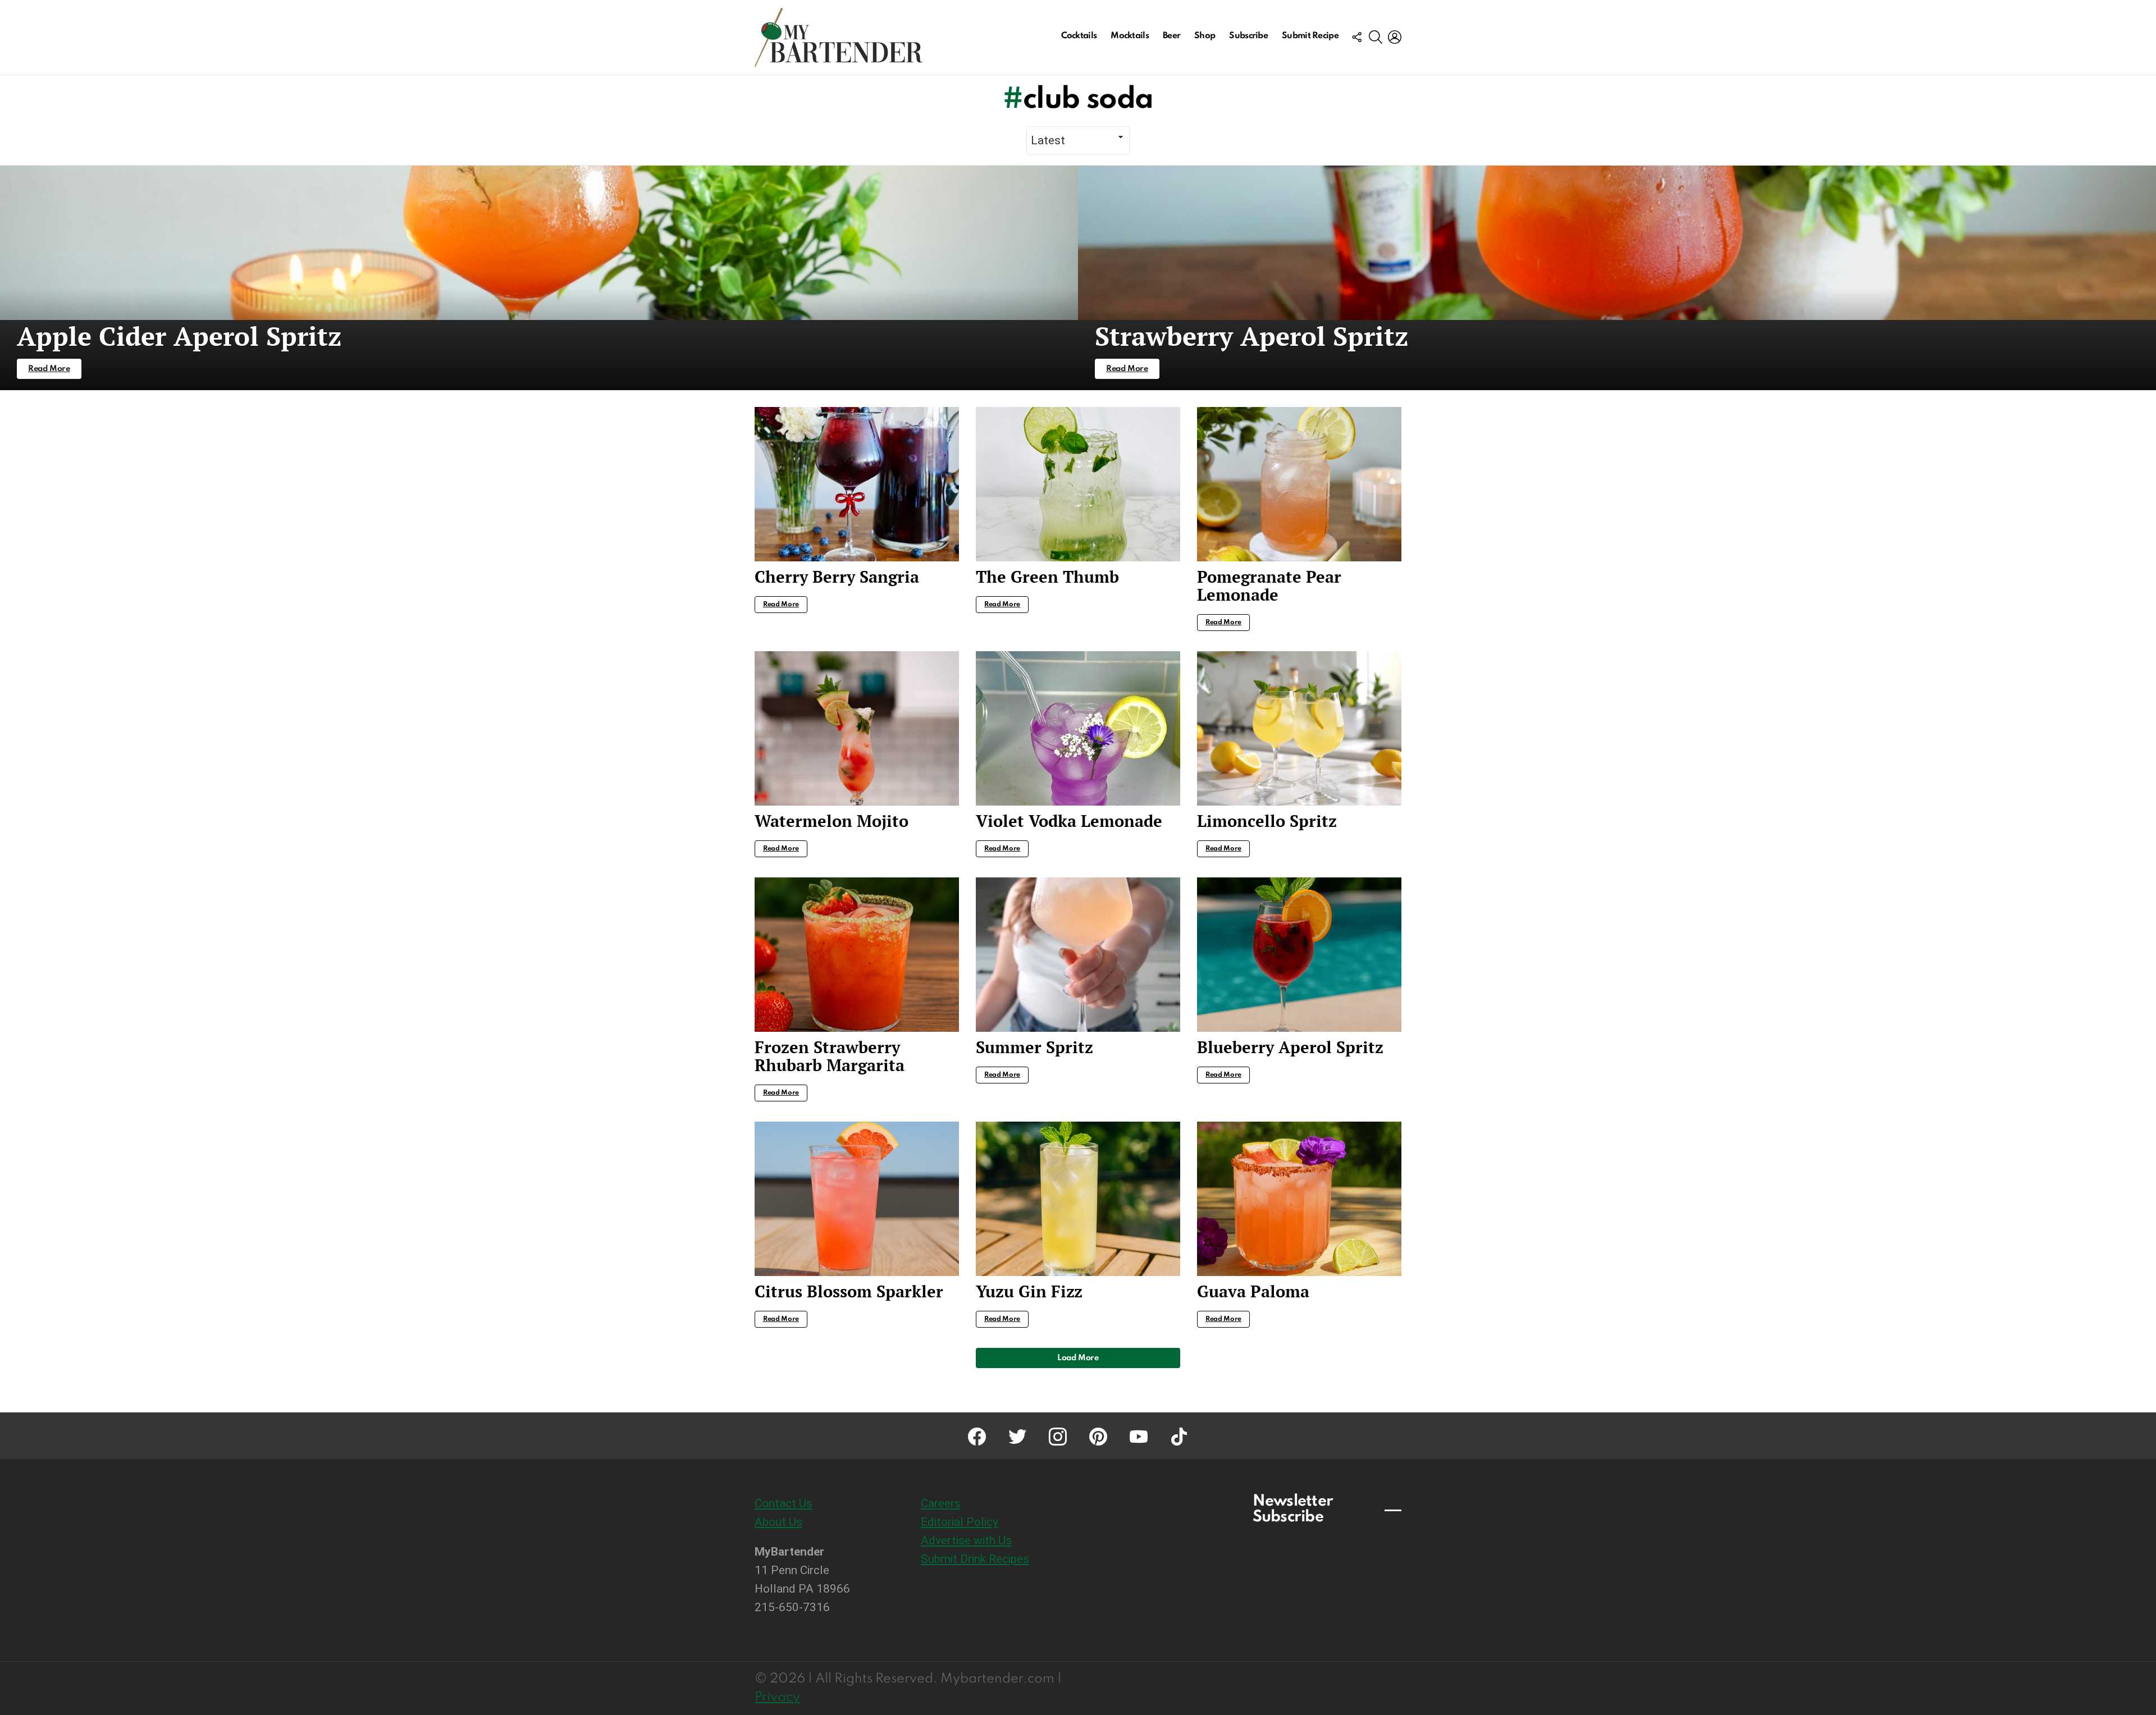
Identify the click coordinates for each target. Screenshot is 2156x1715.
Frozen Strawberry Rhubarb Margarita (830, 1056)
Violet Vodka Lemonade (1069, 821)
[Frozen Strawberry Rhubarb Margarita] (857, 955)
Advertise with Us (966, 1540)
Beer (1171, 36)
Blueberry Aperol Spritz (1290, 1047)
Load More (1078, 1358)
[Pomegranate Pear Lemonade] (1299, 484)
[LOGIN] (1395, 37)
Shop (1205, 36)
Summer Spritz (1034, 1047)
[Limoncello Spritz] (1299, 728)
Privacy (777, 1697)
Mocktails (1130, 36)
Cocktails (1079, 36)
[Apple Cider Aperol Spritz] (539, 278)
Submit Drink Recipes (975, 1559)
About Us (778, 1522)
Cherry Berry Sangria (837, 577)
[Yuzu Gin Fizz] (1078, 1199)
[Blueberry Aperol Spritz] (1299, 955)
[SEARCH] (1376, 37)
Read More (781, 605)
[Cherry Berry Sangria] (857, 484)
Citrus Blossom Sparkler (849, 1291)
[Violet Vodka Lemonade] (1078, 728)
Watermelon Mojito (832, 821)
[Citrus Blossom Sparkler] (857, 1199)
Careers (941, 1503)
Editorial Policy (960, 1522)
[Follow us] (1356, 37)
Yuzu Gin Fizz (1029, 1291)
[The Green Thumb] (1078, 484)
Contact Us (784, 1503)
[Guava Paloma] (1299, 1199)
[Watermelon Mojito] (857, 728)
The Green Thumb (1047, 577)
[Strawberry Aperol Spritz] (1617, 278)
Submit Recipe (1310, 36)
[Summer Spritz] (1078, 955)
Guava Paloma (1253, 1291)
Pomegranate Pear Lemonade (1269, 586)
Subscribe (1248, 36)
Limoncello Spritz (1267, 821)
